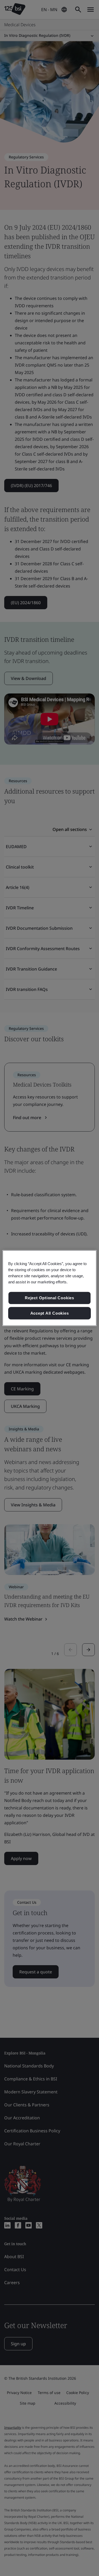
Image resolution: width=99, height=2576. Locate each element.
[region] (49, 1288)
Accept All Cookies (50, 1313)
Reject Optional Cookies (49, 1298)
